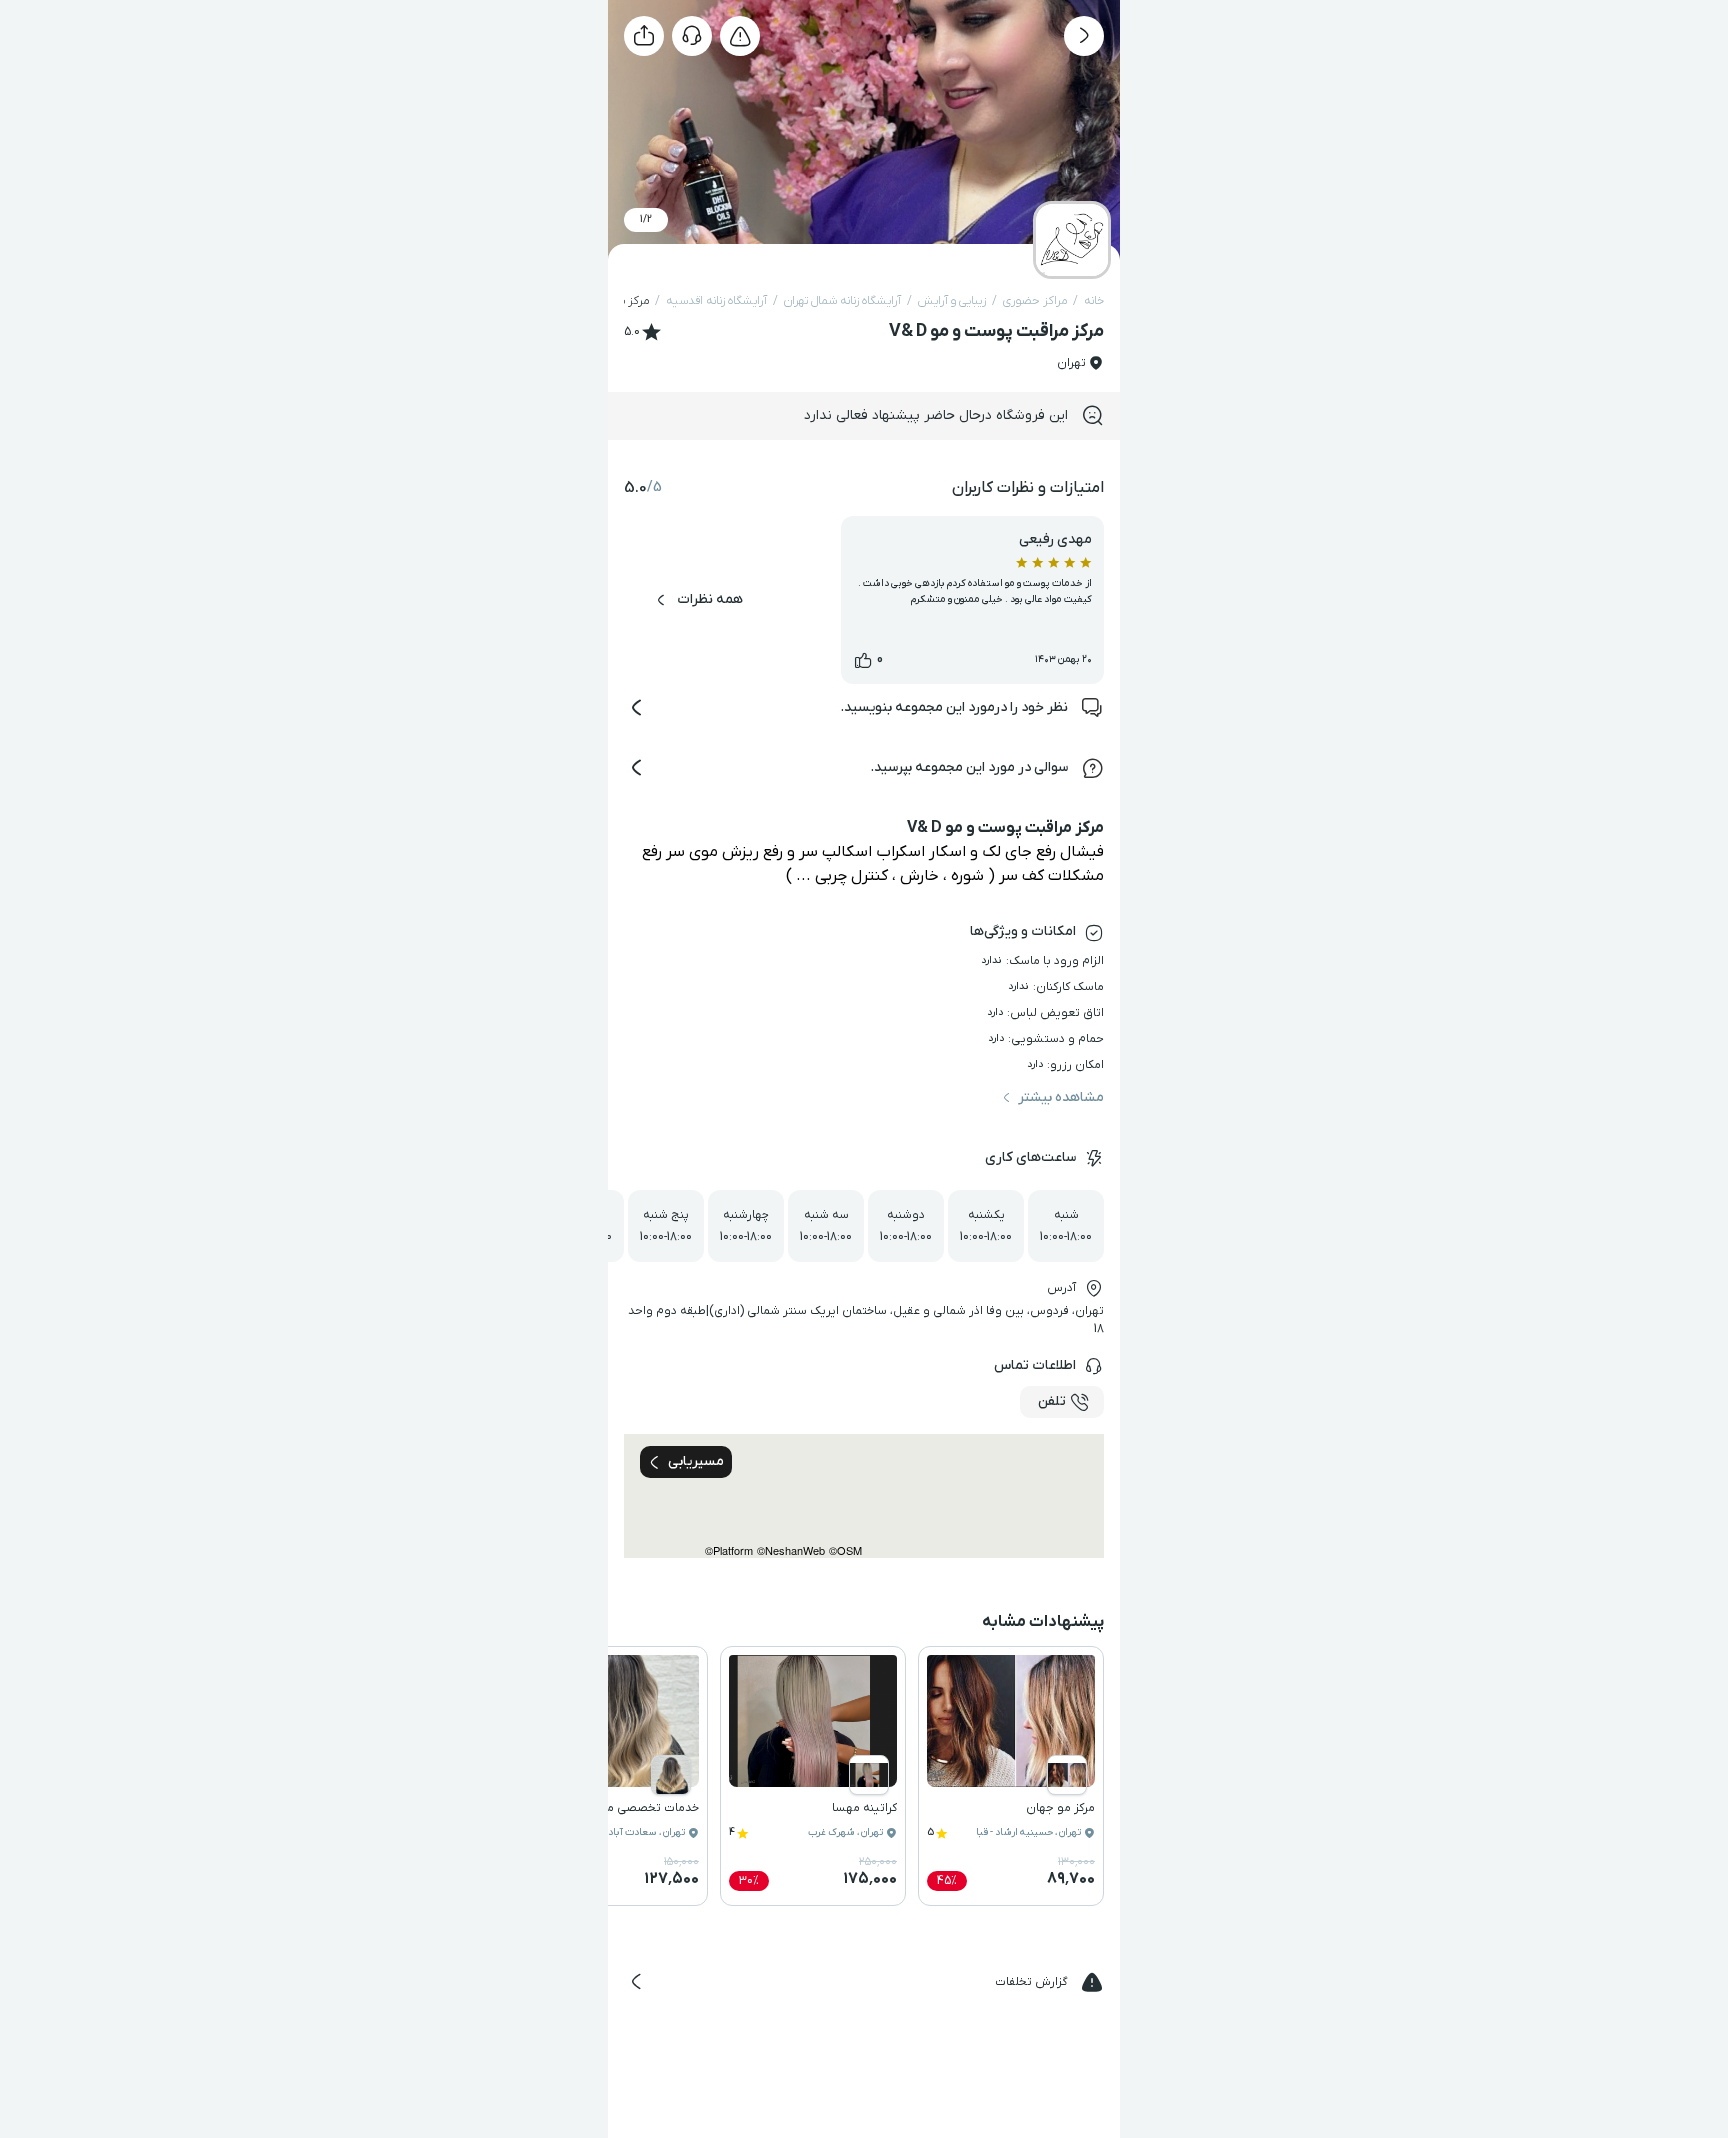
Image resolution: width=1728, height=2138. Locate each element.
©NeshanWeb (791, 1550)
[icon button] (1084, 36)
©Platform (729, 1550)
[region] (864, 1496)
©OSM (845, 1550)
